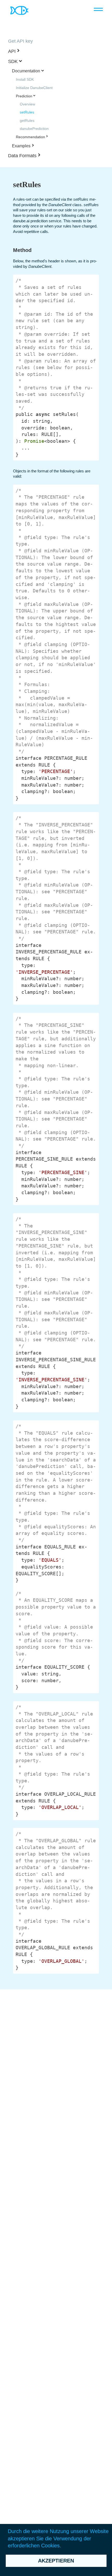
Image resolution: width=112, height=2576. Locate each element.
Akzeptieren (56, 2561)
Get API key (20, 41)
